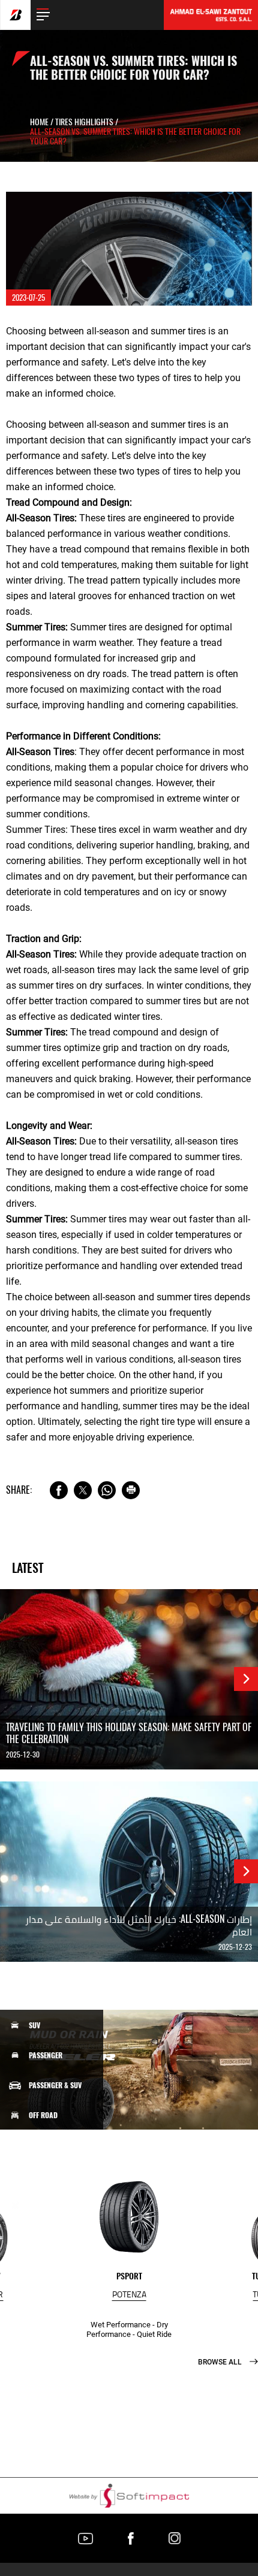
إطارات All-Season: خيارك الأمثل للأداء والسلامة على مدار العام (139, 1925)
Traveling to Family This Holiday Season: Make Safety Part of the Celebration (129, 1734)
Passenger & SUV (55, 2085)
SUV (34, 2025)
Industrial (46, 2205)
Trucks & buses (54, 2175)
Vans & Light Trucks (61, 2145)
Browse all (221, 2362)
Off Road (43, 2115)
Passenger (46, 2055)
